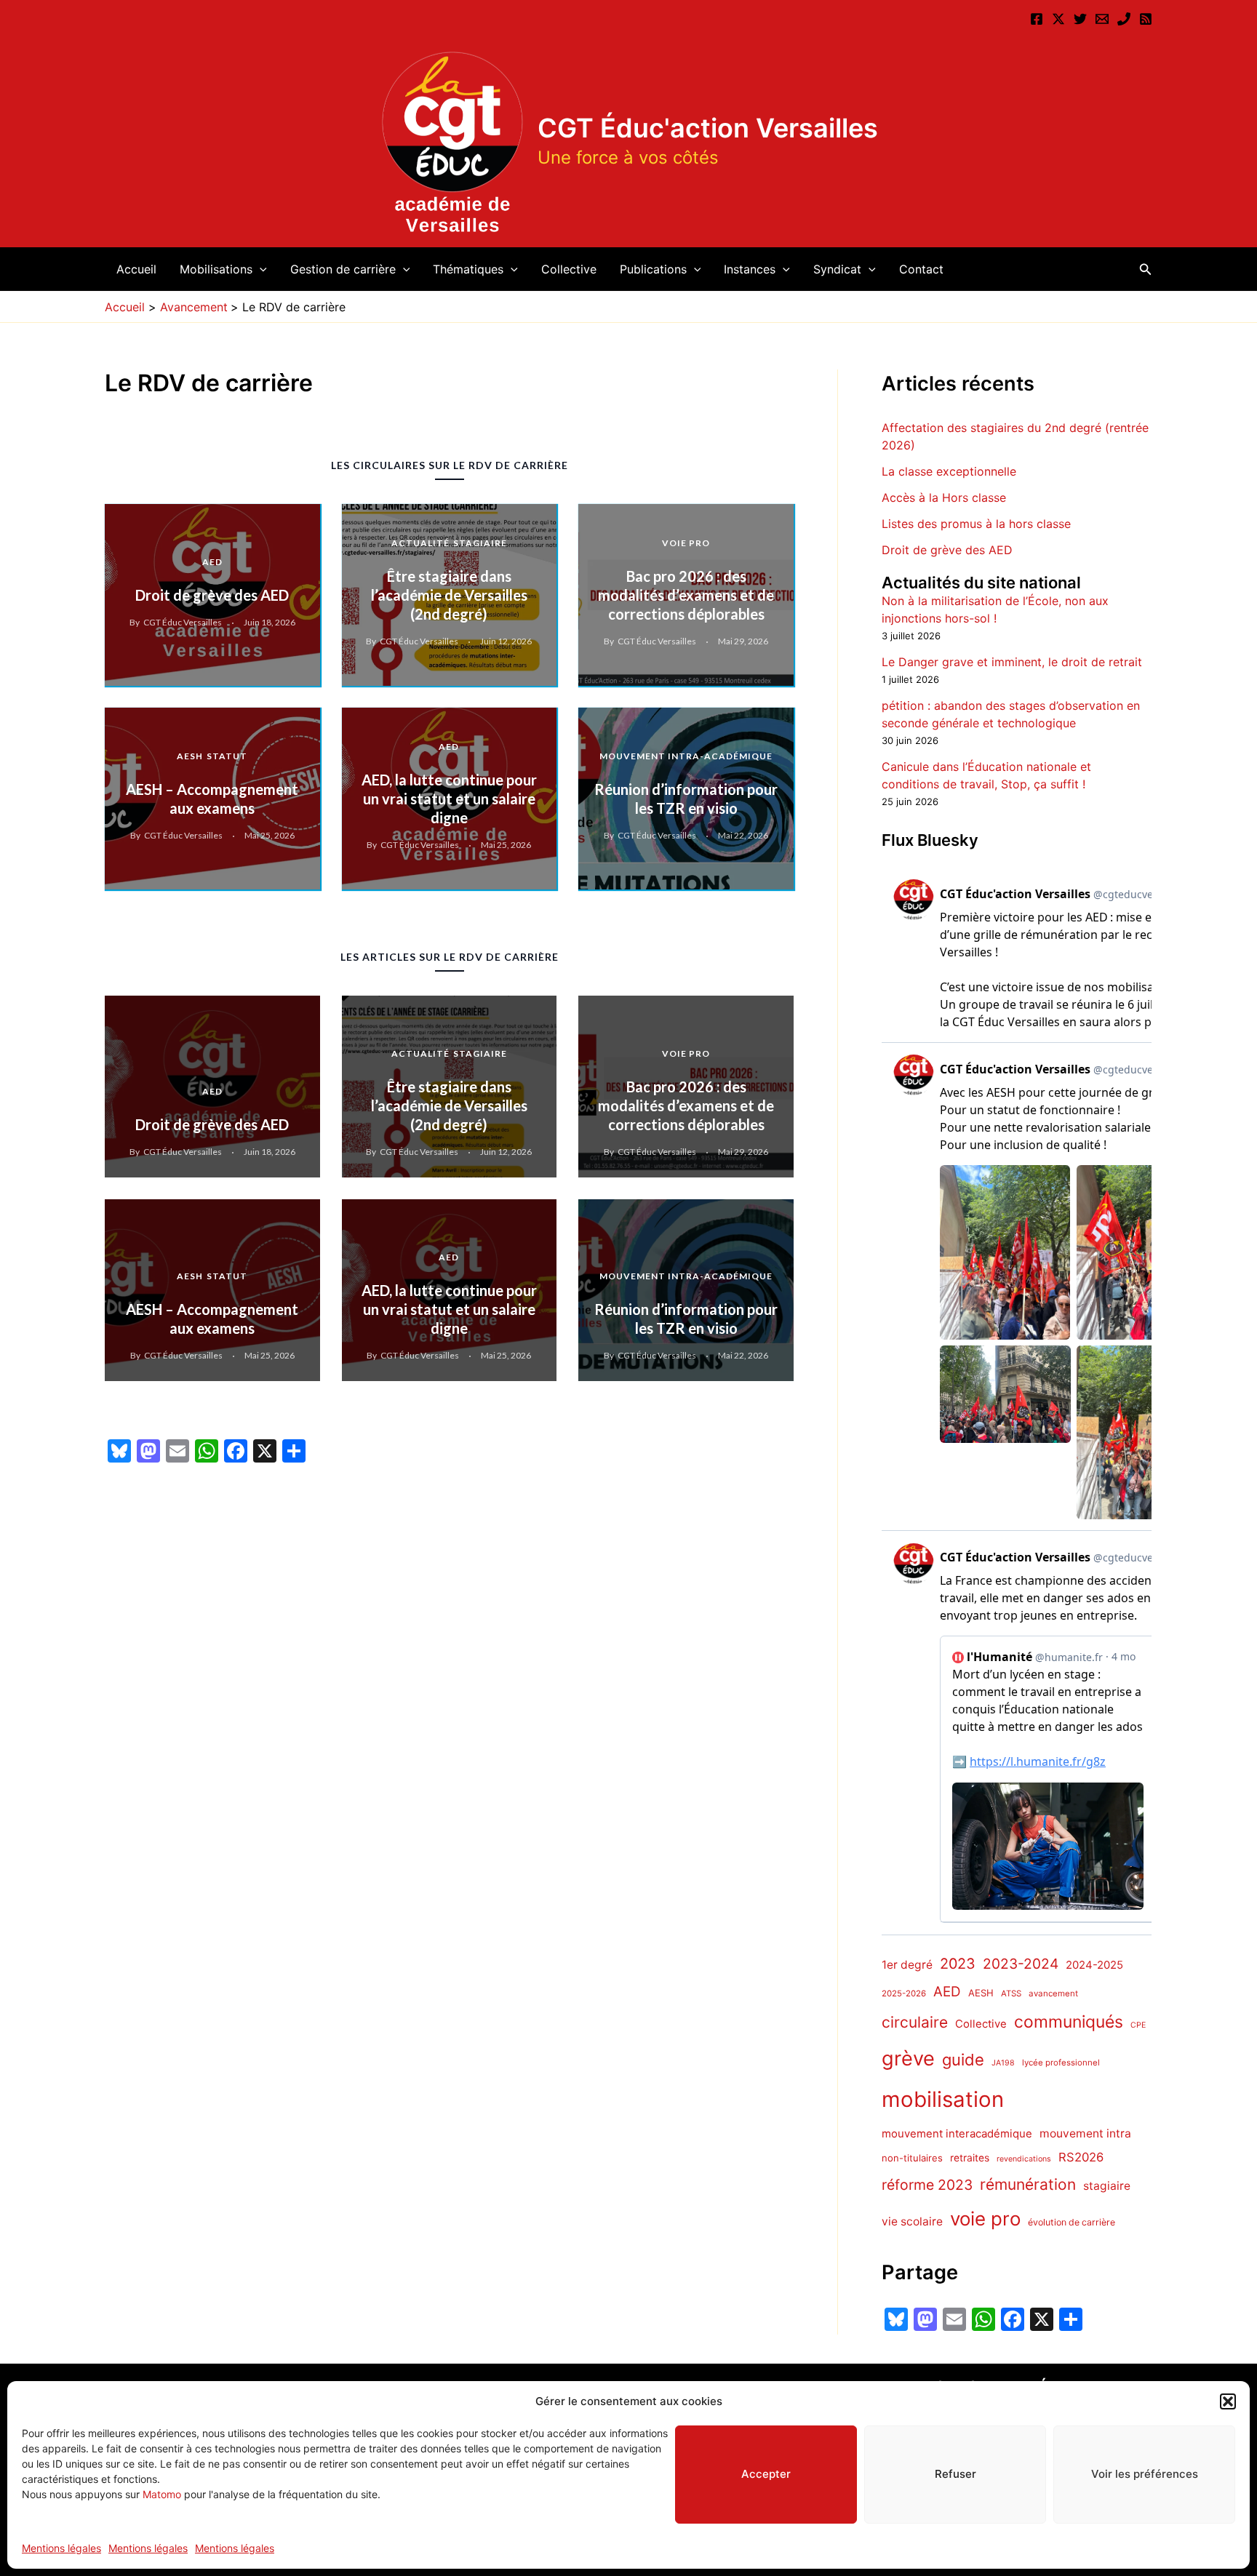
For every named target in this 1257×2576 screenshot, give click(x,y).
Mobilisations (216, 269)
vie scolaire (912, 2222)
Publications (653, 269)
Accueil (136, 269)
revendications (1024, 2159)
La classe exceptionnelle (949, 471)
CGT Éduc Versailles (183, 622)
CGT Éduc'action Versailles (708, 128)
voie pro (985, 2219)
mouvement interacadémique (957, 2134)
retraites (970, 2158)
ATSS (1011, 1994)
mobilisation (943, 2100)
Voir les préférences (1145, 2474)
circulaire (915, 2023)
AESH (190, 756)
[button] (1228, 2401)
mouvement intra (1085, 2133)
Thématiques (468, 269)
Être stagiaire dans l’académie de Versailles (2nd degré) (449, 595)
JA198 (1003, 2063)
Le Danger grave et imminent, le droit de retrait (1012, 663)
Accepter (766, 2474)
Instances (750, 269)
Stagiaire (480, 543)
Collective (569, 269)
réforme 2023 (927, 2185)
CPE (1138, 2026)
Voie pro (686, 543)
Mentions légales (61, 2548)
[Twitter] (1080, 19)
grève (908, 2059)
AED (212, 562)
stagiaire (1107, 2187)
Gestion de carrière (343, 269)
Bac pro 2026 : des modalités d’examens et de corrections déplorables (686, 595)
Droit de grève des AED (212, 595)
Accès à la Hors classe (944, 497)
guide (963, 2060)
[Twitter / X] (1058, 19)
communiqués (1069, 2023)
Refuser (955, 2474)
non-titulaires (912, 2158)
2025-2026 (904, 1994)
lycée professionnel (1061, 2063)
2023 (958, 1964)
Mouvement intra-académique (686, 756)
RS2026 (1081, 2157)
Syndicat (837, 269)
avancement (1053, 1994)
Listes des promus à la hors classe (976, 524)
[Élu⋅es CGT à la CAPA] (1102, 19)
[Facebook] (1037, 19)
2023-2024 (1021, 1964)
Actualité (420, 543)
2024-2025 (1094, 1965)
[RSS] (1146, 19)
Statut (227, 756)
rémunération (1028, 2185)
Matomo (162, 2494)
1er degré (907, 1965)
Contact (921, 269)
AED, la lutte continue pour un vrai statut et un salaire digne (449, 799)
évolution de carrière (1072, 2223)
